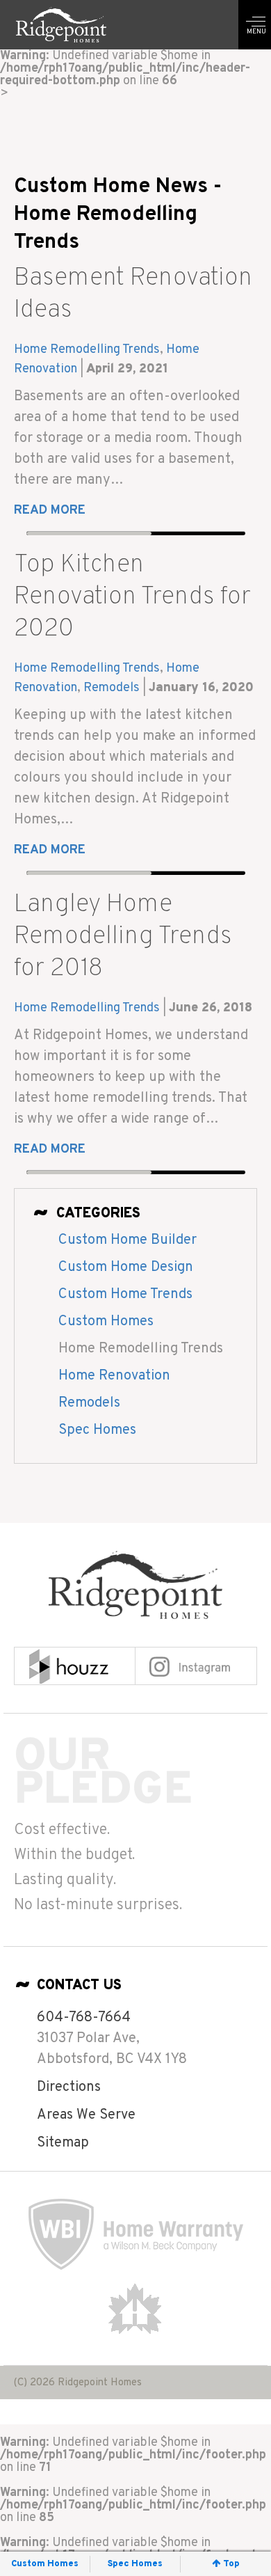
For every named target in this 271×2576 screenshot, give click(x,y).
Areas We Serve (86, 2115)
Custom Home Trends (125, 1295)
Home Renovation (114, 1376)
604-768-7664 (84, 2018)
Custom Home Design (126, 1267)
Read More (50, 511)
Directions (69, 2087)
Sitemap (63, 2143)
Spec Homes (97, 1430)
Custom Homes (106, 1322)
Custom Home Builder (128, 1240)
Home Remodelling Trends (87, 350)
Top (231, 2564)
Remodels (112, 688)
